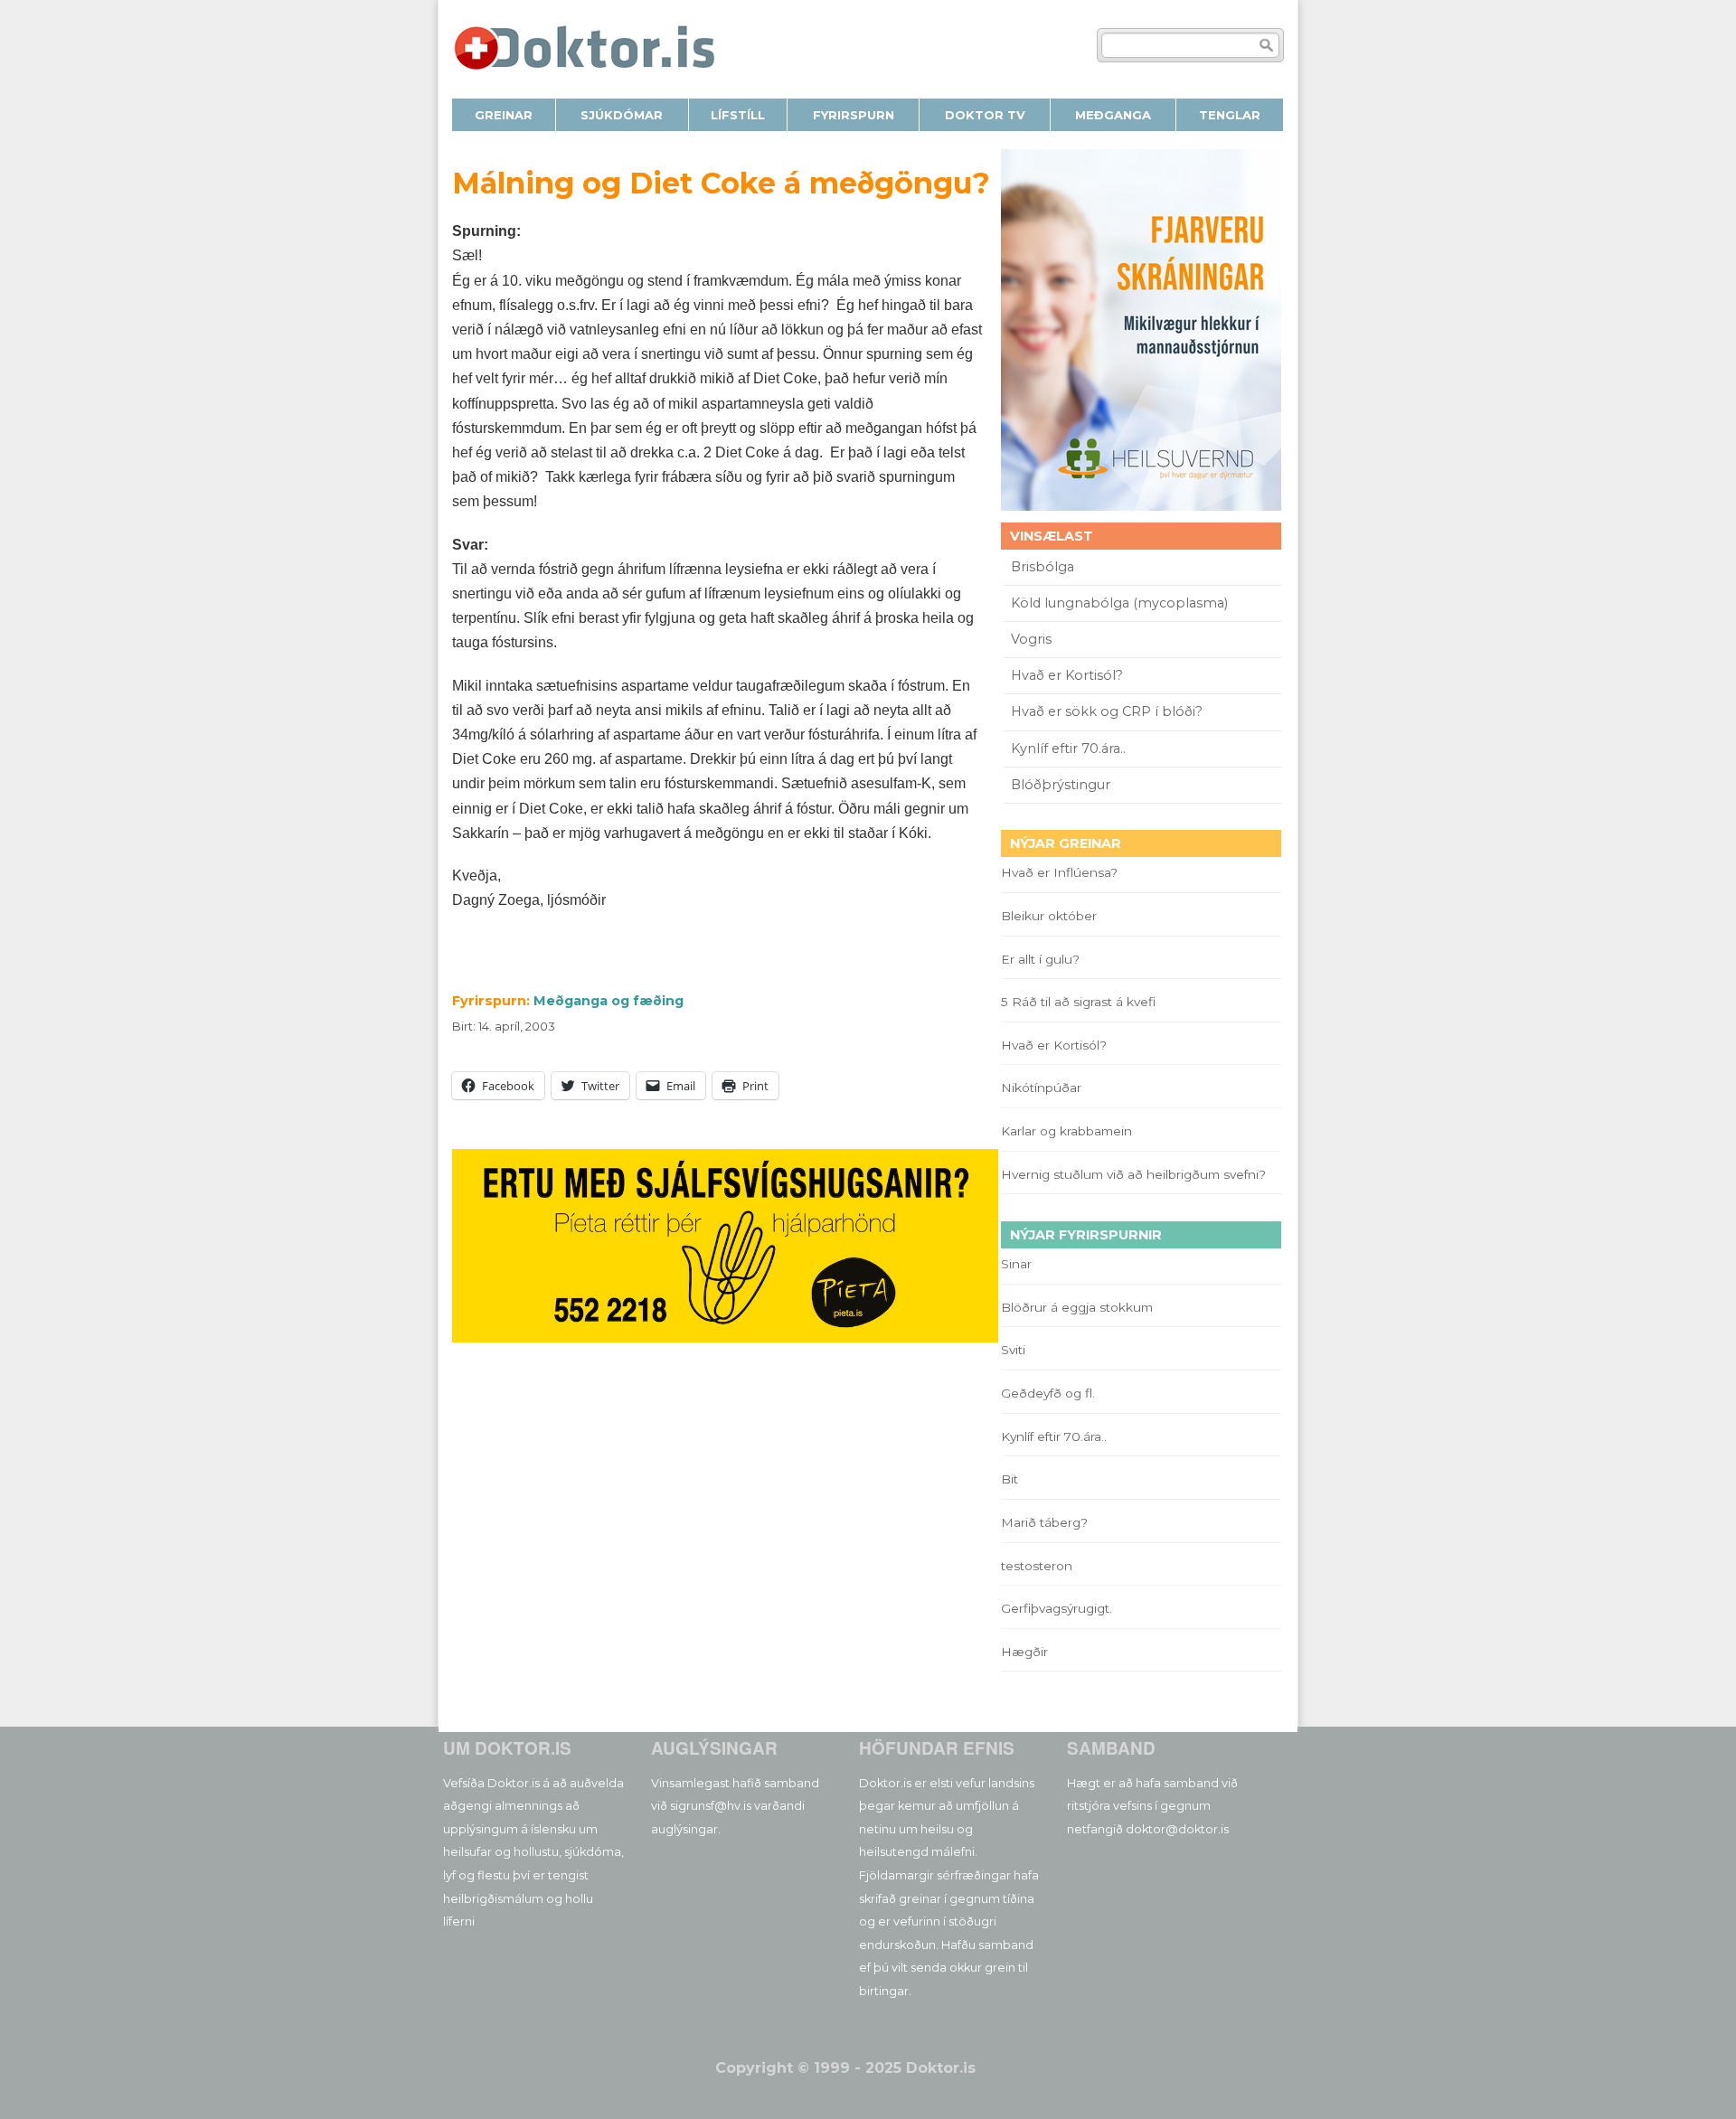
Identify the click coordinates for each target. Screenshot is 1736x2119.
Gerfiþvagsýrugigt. (1057, 1608)
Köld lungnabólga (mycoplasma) (1119, 603)
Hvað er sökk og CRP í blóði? (1107, 711)
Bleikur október (1049, 916)
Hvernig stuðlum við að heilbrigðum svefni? (1133, 1174)
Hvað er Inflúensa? (1059, 872)
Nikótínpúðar (1041, 1088)
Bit (1010, 1479)
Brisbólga (1043, 567)
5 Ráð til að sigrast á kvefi (1080, 1002)
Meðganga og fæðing (609, 1001)
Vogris (1031, 639)
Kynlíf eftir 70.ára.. (1068, 749)
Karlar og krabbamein (1066, 1131)
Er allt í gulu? (1043, 959)
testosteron (1037, 1566)
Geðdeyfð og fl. (1048, 1393)
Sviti (1013, 1350)
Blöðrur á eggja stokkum (1077, 1307)
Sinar (1016, 1264)
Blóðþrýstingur (1061, 785)
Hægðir (1024, 1652)
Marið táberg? (1044, 1522)
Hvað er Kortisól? (1069, 675)
